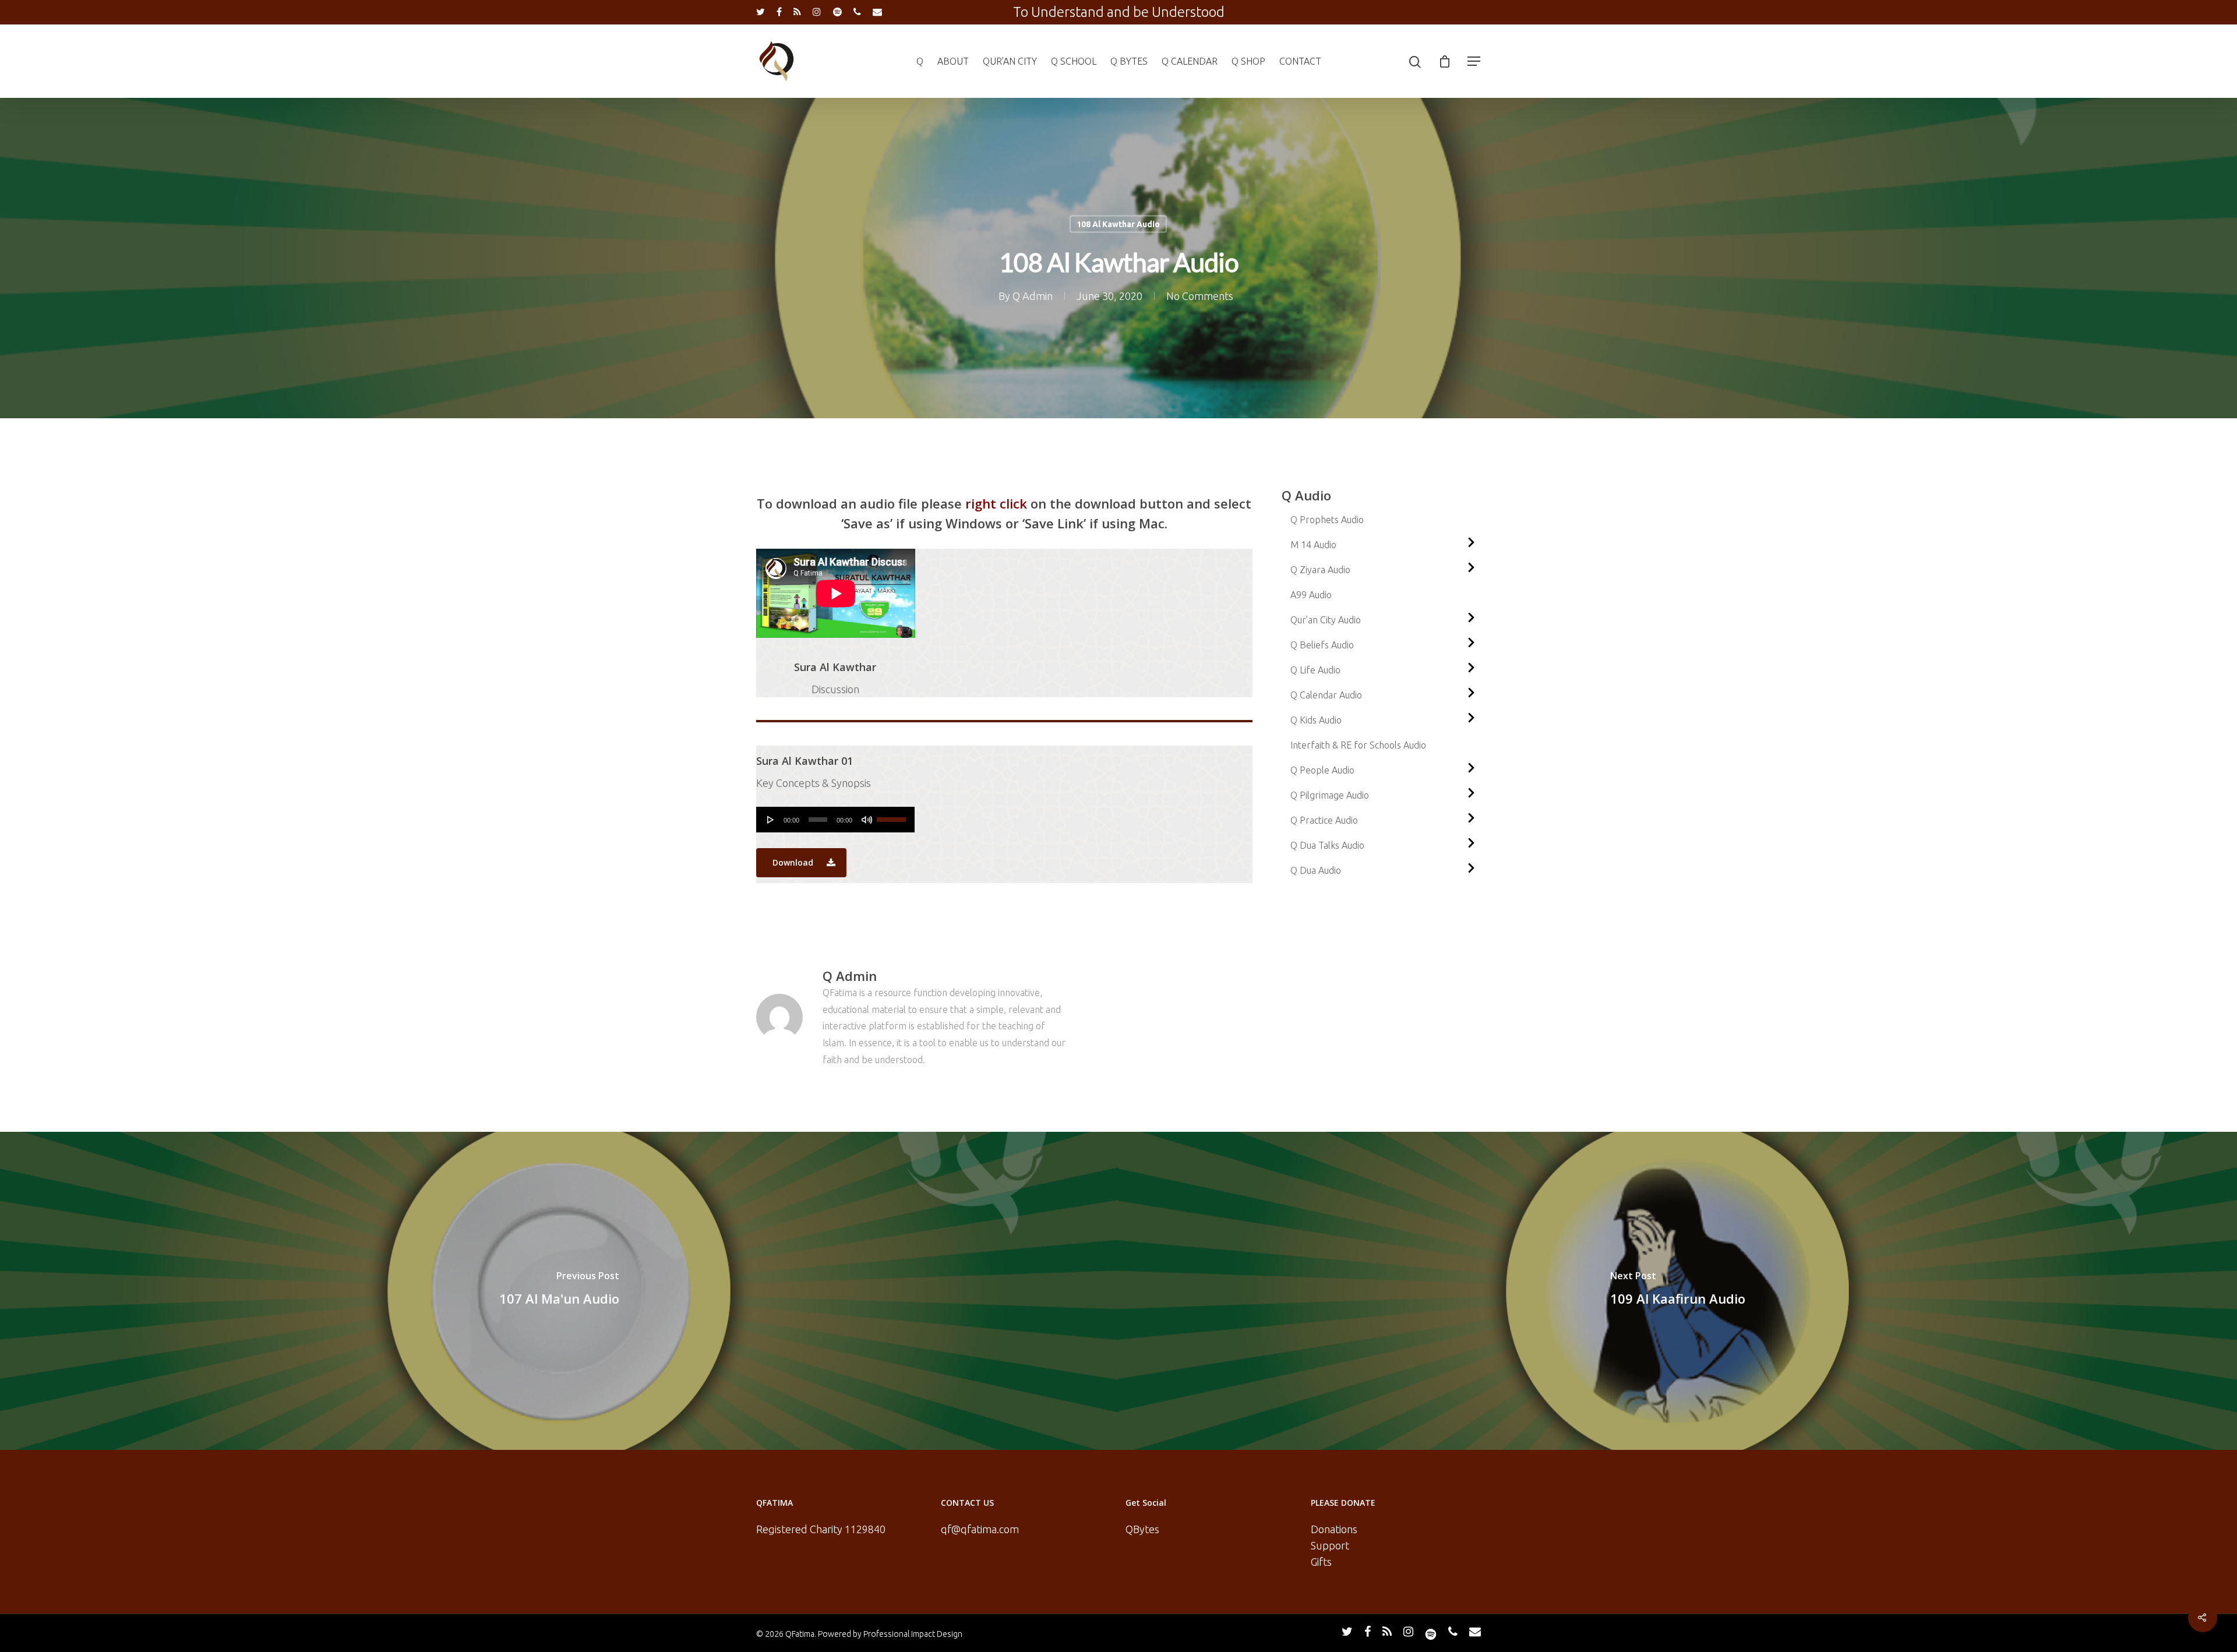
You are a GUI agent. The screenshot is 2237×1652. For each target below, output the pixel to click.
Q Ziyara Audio (1320, 570)
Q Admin (1033, 296)
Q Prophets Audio (1327, 520)
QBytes (1142, 1529)
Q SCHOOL (1074, 61)
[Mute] (867, 820)
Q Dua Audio (1316, 870)
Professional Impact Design (913, 1634)
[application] (836, 820)
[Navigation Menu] (1474, 61)
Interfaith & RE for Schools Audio (1358, 745)
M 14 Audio (1313, 545)
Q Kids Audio (1316, 720)
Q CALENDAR (1190, 61)
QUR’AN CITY (1010, 61)
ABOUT (953, 61)
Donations (1334, 1529)
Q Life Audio (1315, 670)
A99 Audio (1311, 595)
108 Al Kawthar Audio (1118, 224)
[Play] (771, 820)
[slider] (893, 816)
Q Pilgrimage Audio (1330, 795)
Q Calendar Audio (1326, 695)
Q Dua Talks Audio (1327, 845)
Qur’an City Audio (1326, 620)
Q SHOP (1248, 61)
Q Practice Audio (1324, 820)
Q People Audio (1322, 770)
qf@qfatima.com (980, 1529)
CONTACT (1300, 61)
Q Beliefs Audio (1322, 645)
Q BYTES (1129, 61)
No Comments (1200, 296)
